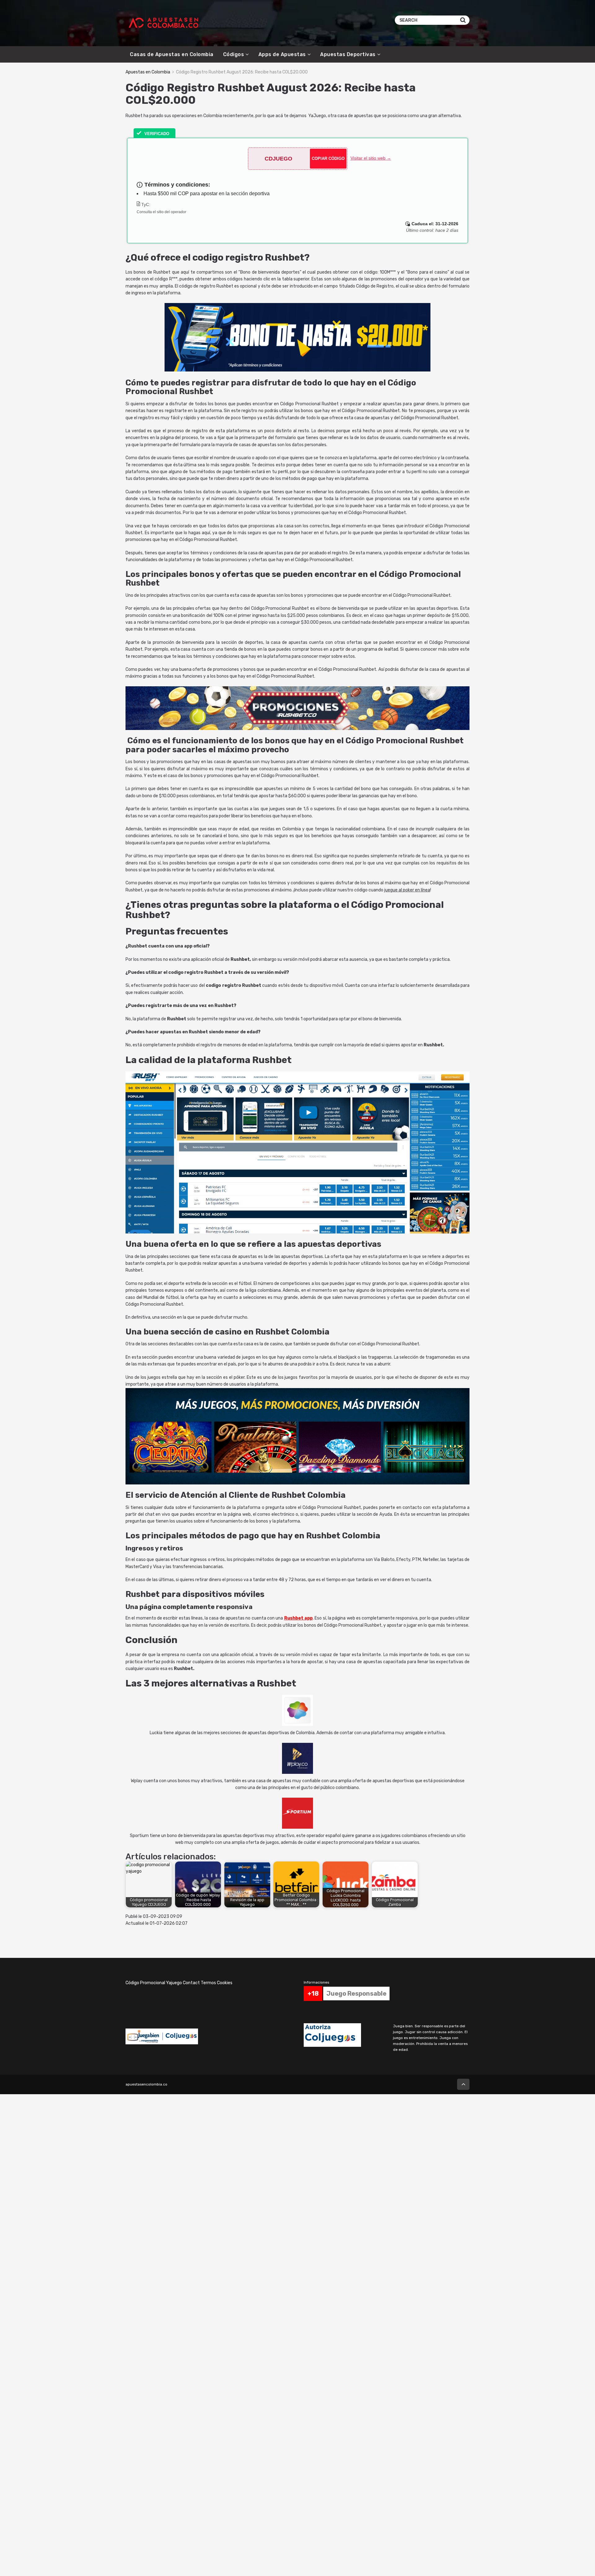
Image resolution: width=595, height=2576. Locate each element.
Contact (191, 1983)
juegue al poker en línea (407, 890)
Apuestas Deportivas (348, 54)
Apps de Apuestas (282, 54)
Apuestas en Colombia (148, 72)
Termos (208, 1983)
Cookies (225, 1983)
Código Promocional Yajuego (154, 1983)
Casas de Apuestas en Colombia (172, 54)
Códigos (234, 54)
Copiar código (328, 158)
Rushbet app (298, 1618)
